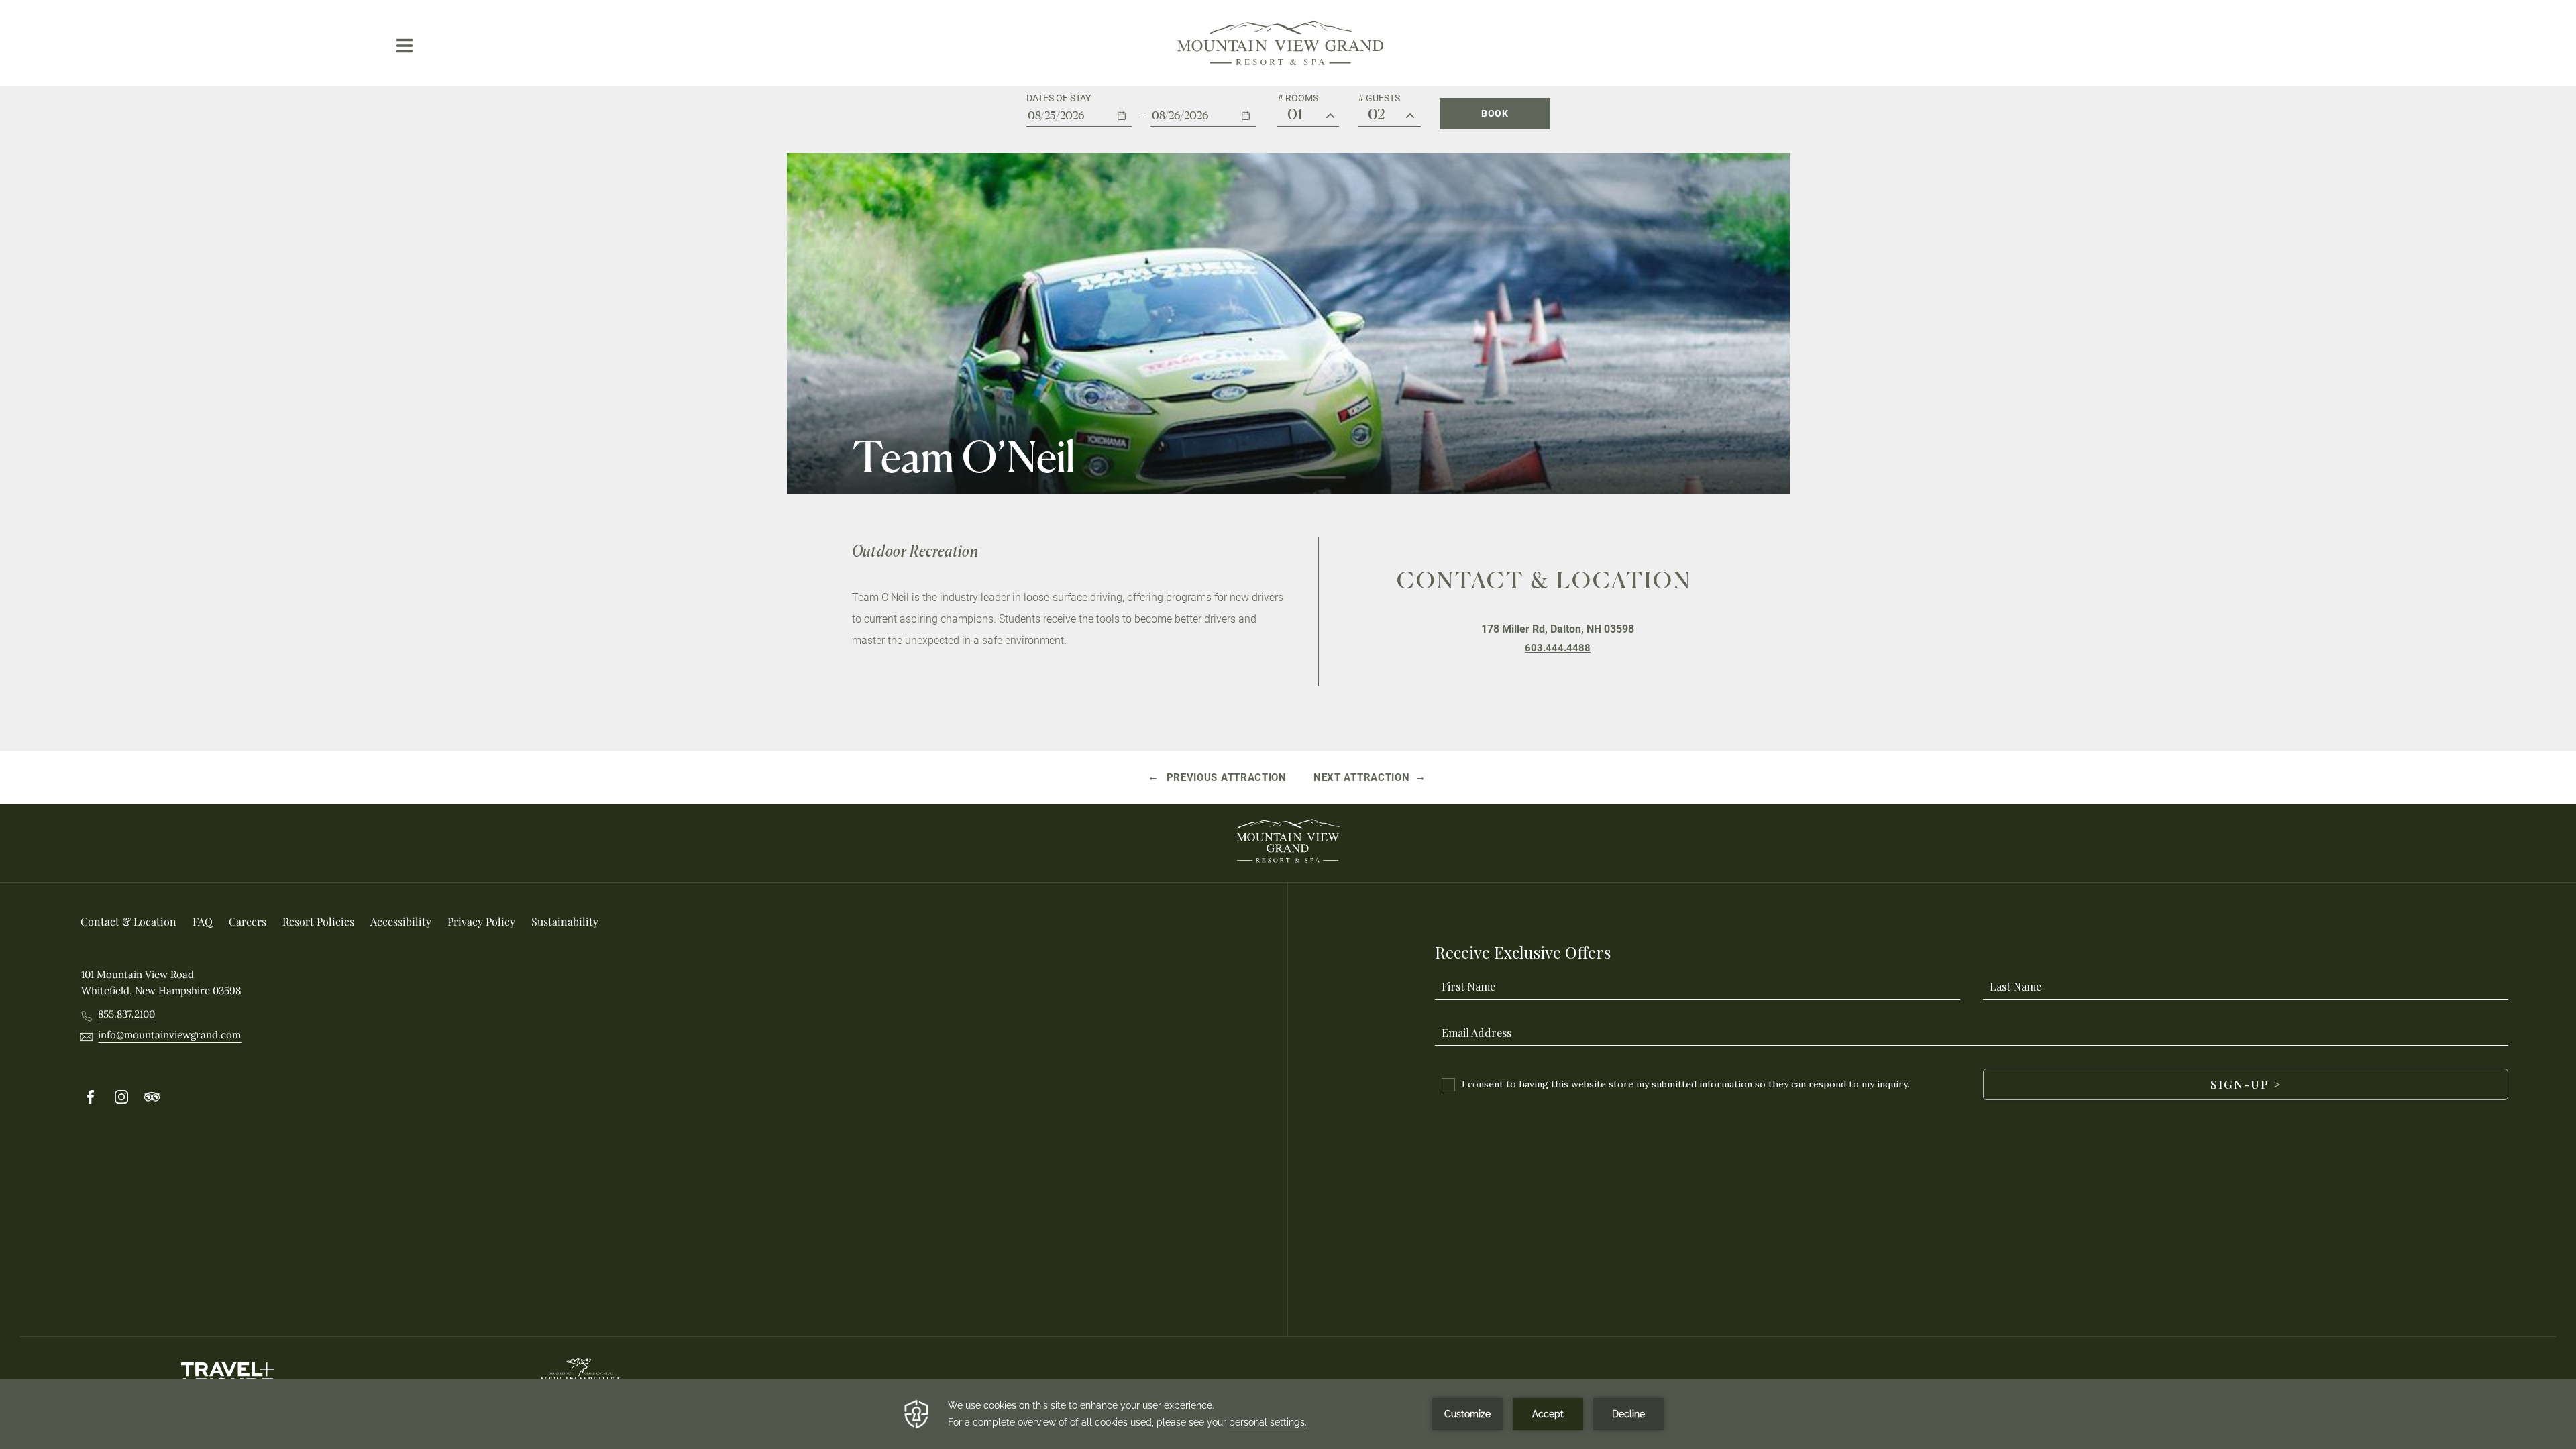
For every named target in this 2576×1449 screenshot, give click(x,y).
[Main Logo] (1281, 43)
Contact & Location (1544, 580)
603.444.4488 (1558, 648)
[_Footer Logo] (1288, 843)
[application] (1288, 1414)
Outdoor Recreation (915, 551)
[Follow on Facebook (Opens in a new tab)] (91, 1097)
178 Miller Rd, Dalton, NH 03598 (1558, 629)
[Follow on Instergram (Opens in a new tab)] (121, 1097)
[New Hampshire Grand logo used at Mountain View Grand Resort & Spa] (581, 1377)
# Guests (1379, 98)
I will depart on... (1193, 98)
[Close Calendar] (1257, 148)
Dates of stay (1059, 98)
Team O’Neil (964, 457)
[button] (1079, 110)
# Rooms (1298, 98)
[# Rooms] (1330, 116)
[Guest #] (1410, 116)
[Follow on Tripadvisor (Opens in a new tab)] (152, 1097)
